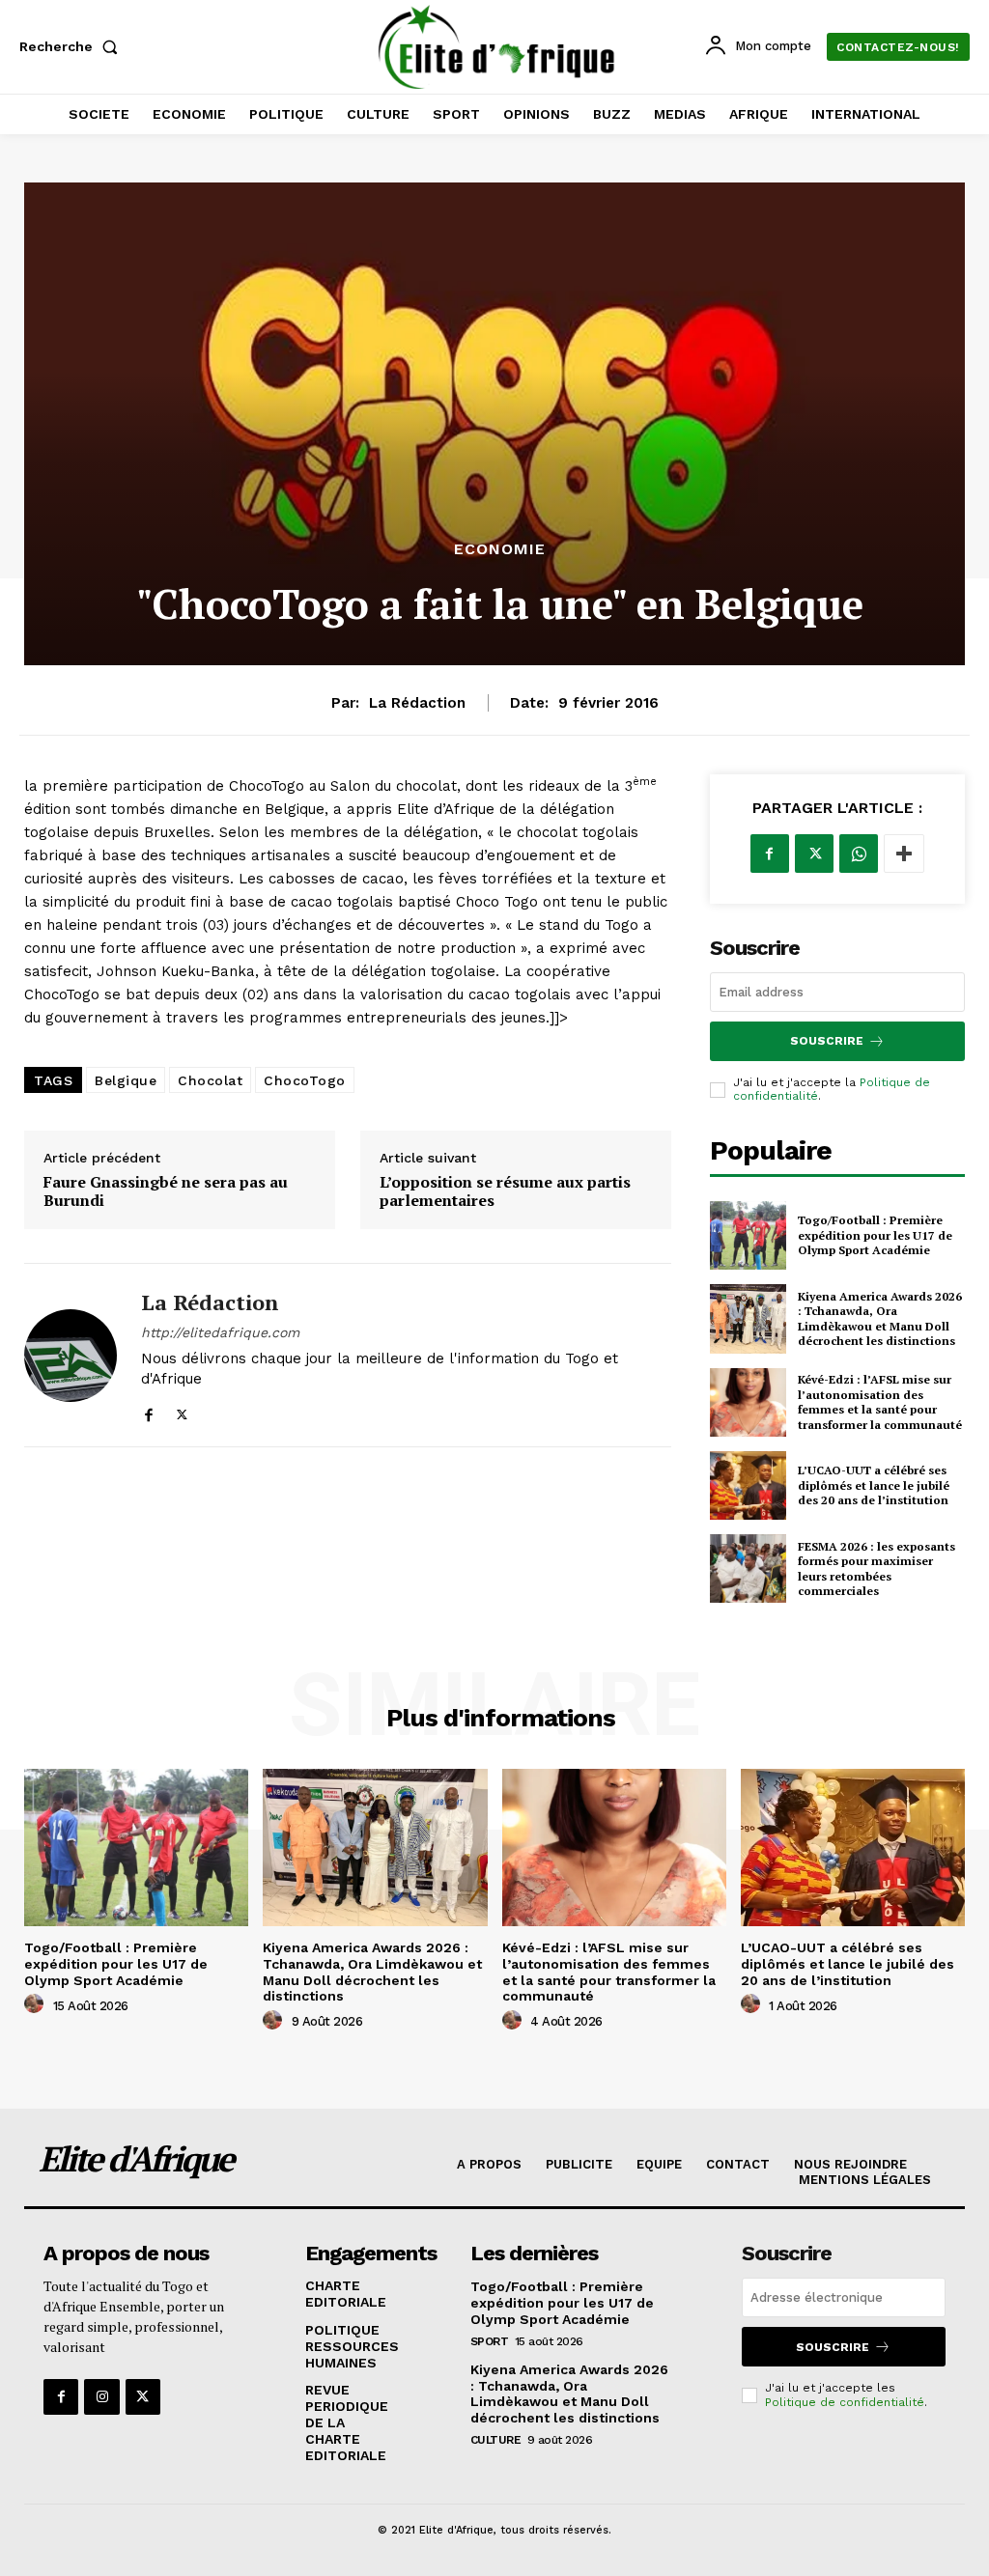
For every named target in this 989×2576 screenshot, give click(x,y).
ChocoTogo (305, 1080)
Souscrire (827, 1041)
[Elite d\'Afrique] (497, 47)
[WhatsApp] (859, 854)
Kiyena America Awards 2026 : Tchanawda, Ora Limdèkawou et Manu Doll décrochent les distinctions (880, 1319)
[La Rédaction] (71, 1355)
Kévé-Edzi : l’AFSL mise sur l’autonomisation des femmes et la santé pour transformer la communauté (880, 1402)
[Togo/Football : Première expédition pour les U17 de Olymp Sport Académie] (748, 1235)
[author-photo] (37, 2004)
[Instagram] (101, 2396)
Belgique (126, 1080)
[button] (72, 46)
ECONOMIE (500, 549)
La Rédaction (417, 703)
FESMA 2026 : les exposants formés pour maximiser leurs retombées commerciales (876, 1569)
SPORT (490, 2341)
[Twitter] (182, 1410)
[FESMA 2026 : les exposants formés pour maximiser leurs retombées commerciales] (748, 1568)
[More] (904, 854)
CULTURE (496, 2440)
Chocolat (210, 1080)
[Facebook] (148, 1410)
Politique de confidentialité (845, 2402)
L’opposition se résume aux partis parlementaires (505, 1191)
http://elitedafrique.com (220, 1332)
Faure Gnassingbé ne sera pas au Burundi (166, 1191)
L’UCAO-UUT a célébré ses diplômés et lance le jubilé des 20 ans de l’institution (874, 1485)
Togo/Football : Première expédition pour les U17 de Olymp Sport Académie (875, 1235)
